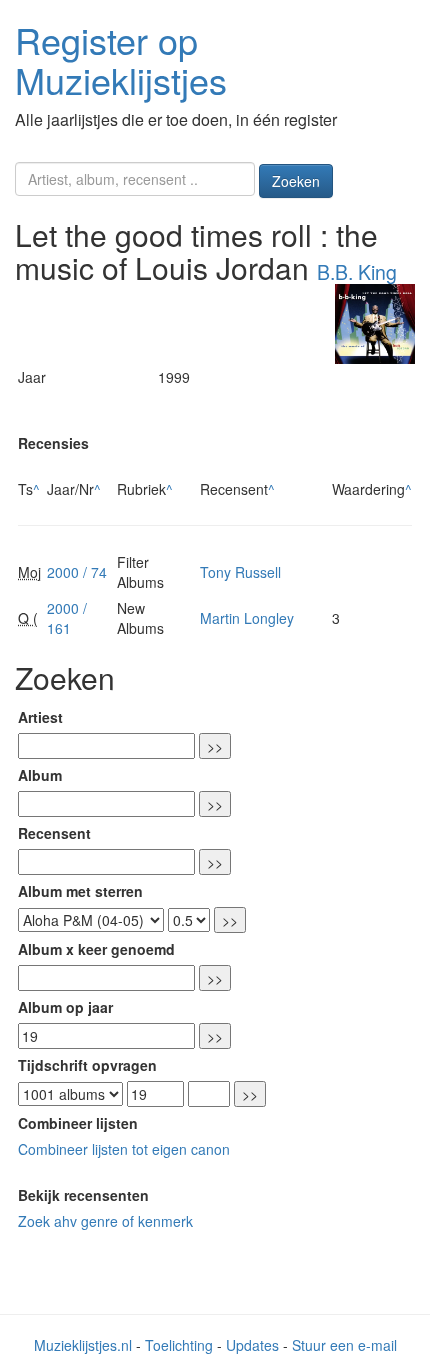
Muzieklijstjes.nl (83, 1345)
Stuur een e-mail (344, 1345)
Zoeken (296, 181)
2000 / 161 (67, 618)
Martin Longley (247, 618)
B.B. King (357, 272)
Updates (252, 1345)
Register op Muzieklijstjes (121, 59)
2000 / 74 (77, 572)
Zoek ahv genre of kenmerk (105, 1221)
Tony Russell (240, 572)
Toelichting (179, 1345)
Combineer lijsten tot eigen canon (124, 1149)
